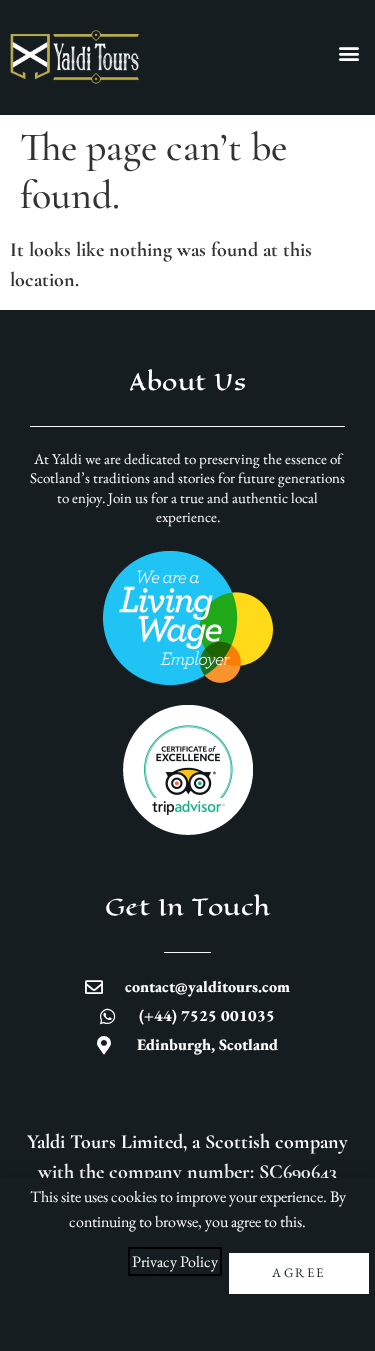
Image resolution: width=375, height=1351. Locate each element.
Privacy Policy (175, 1261)
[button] (348, 52)
